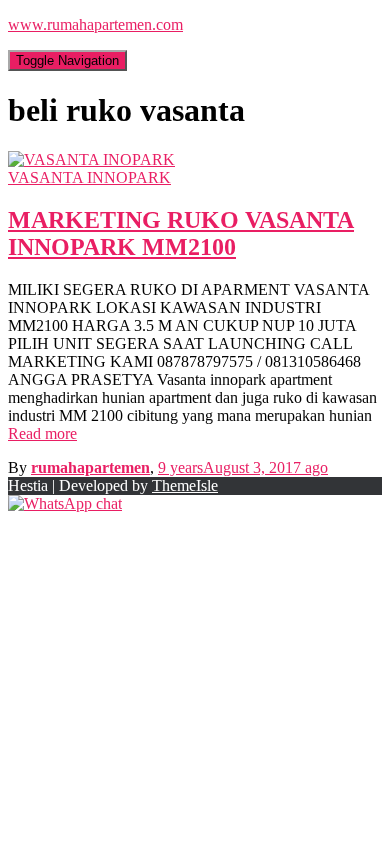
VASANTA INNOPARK (89, 177)
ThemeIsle (185, 485)
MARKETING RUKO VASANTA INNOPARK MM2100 (181, 233)
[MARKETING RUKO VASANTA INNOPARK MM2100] (91, 159)
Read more (42, 433)
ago (243, 467)
